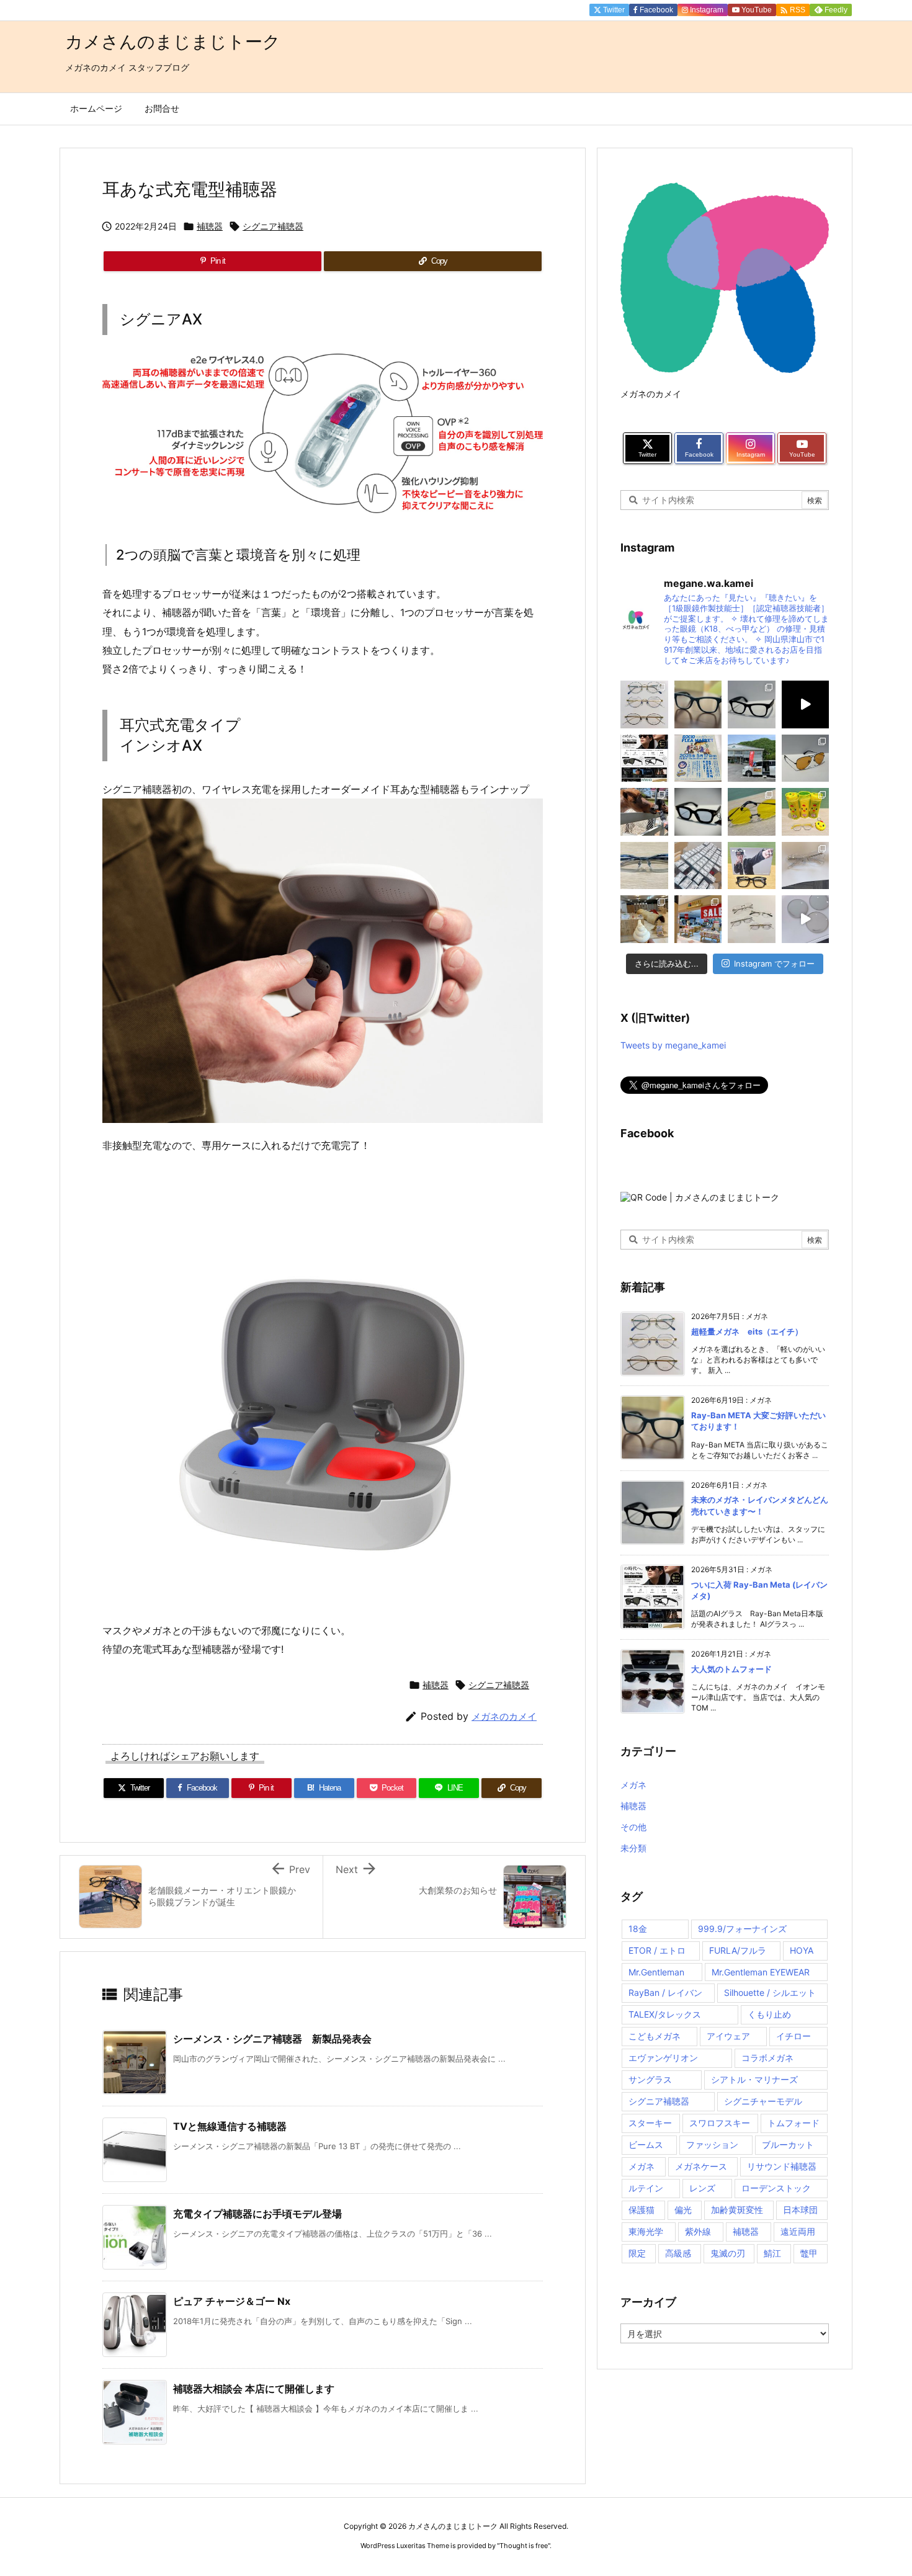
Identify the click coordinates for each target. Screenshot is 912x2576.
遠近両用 (798, 2231)
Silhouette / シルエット (770, 1992)
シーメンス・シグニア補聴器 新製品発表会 (272, 2039)
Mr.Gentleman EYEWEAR (761, 1972)
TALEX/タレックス (665, 2014)
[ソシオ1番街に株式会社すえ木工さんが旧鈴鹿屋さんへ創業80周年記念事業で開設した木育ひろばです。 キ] (644, 919)
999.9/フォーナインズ (742, 1929)
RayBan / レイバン (665, 1992)
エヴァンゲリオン (663, 2058)
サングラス (650, 2079)
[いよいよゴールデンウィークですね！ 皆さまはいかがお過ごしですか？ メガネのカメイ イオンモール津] (698, 812)
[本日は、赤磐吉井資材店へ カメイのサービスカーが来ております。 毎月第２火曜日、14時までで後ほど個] (752, 758)
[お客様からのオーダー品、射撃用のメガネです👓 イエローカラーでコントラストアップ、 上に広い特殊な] (752, 812)
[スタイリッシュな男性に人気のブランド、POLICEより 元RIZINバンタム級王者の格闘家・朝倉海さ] (752, 866)
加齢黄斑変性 (737, 2210)
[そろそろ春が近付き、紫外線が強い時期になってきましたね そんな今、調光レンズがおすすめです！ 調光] (806, 919)
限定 (637, 2253)
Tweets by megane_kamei (673, 1045)
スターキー (650, 2123)
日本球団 (800, 2210)
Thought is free (524, 2546)
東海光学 (646, 2231)
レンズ (702, 2188)
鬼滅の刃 (728, 2253)
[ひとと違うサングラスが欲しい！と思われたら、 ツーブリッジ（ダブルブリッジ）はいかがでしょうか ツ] (806, 758)
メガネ (633, 1785)
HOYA (802, 1950)
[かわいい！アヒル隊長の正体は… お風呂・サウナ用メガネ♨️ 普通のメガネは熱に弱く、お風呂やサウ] (806, 812)
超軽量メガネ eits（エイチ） (747, 1331)
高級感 (678, 2253)
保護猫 (642, 2210)
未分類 (633, 1848)
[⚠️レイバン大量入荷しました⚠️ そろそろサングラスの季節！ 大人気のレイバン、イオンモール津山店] (698, 866)
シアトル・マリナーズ (754, 2079)
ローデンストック (776, 2188)
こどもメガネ (655, 2036)
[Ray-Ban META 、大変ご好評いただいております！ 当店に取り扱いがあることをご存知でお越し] (698, 704)
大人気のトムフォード (731, 1669)
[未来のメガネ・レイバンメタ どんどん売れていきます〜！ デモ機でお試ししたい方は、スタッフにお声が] (752, 704)
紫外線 (698, 2231)
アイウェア (728, 2036)
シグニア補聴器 (273, 226)
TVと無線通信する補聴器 (230, 2126)
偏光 (683, 2210)
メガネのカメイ (504, 1716)
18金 (638, 1929)
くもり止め (769, 2014)
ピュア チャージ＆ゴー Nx (232, 2301)
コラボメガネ (767, 2058)
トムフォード (794, 2123)
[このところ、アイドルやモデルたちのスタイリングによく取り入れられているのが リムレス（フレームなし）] (752, 919)
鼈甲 (809, 2253)
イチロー (794, 2036)
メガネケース (701, 2166)
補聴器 (210, 226)
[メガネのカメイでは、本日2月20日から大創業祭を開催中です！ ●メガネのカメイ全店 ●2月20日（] (698, 919)
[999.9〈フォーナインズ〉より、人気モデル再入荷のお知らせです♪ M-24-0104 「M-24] (644, 866)
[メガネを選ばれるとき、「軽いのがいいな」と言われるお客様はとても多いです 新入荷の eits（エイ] (644, 704)
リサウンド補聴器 (782, 2166)
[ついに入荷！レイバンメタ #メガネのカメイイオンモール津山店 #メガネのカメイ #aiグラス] (806, 704)
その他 (633, 1827)
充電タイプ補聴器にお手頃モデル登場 (257, 2214)
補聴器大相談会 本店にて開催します (254, 2389)
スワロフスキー (720, 2123)
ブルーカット (788, 2144)
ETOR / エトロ (657, 1950)
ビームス (646, 2144)
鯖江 (772, 2253)
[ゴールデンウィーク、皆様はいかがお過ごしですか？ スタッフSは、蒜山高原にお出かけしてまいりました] (644, 812)
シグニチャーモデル (763, 2101)
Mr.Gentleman (656, 1972)
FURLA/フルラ (738, 1950)
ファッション (712, 2144)
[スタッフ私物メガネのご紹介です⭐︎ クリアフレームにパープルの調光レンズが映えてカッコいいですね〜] (806, 866)
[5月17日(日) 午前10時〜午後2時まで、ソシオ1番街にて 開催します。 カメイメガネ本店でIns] (698, 758)
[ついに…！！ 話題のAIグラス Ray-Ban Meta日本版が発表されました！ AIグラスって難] (644, 758)
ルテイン (646, 2188)
